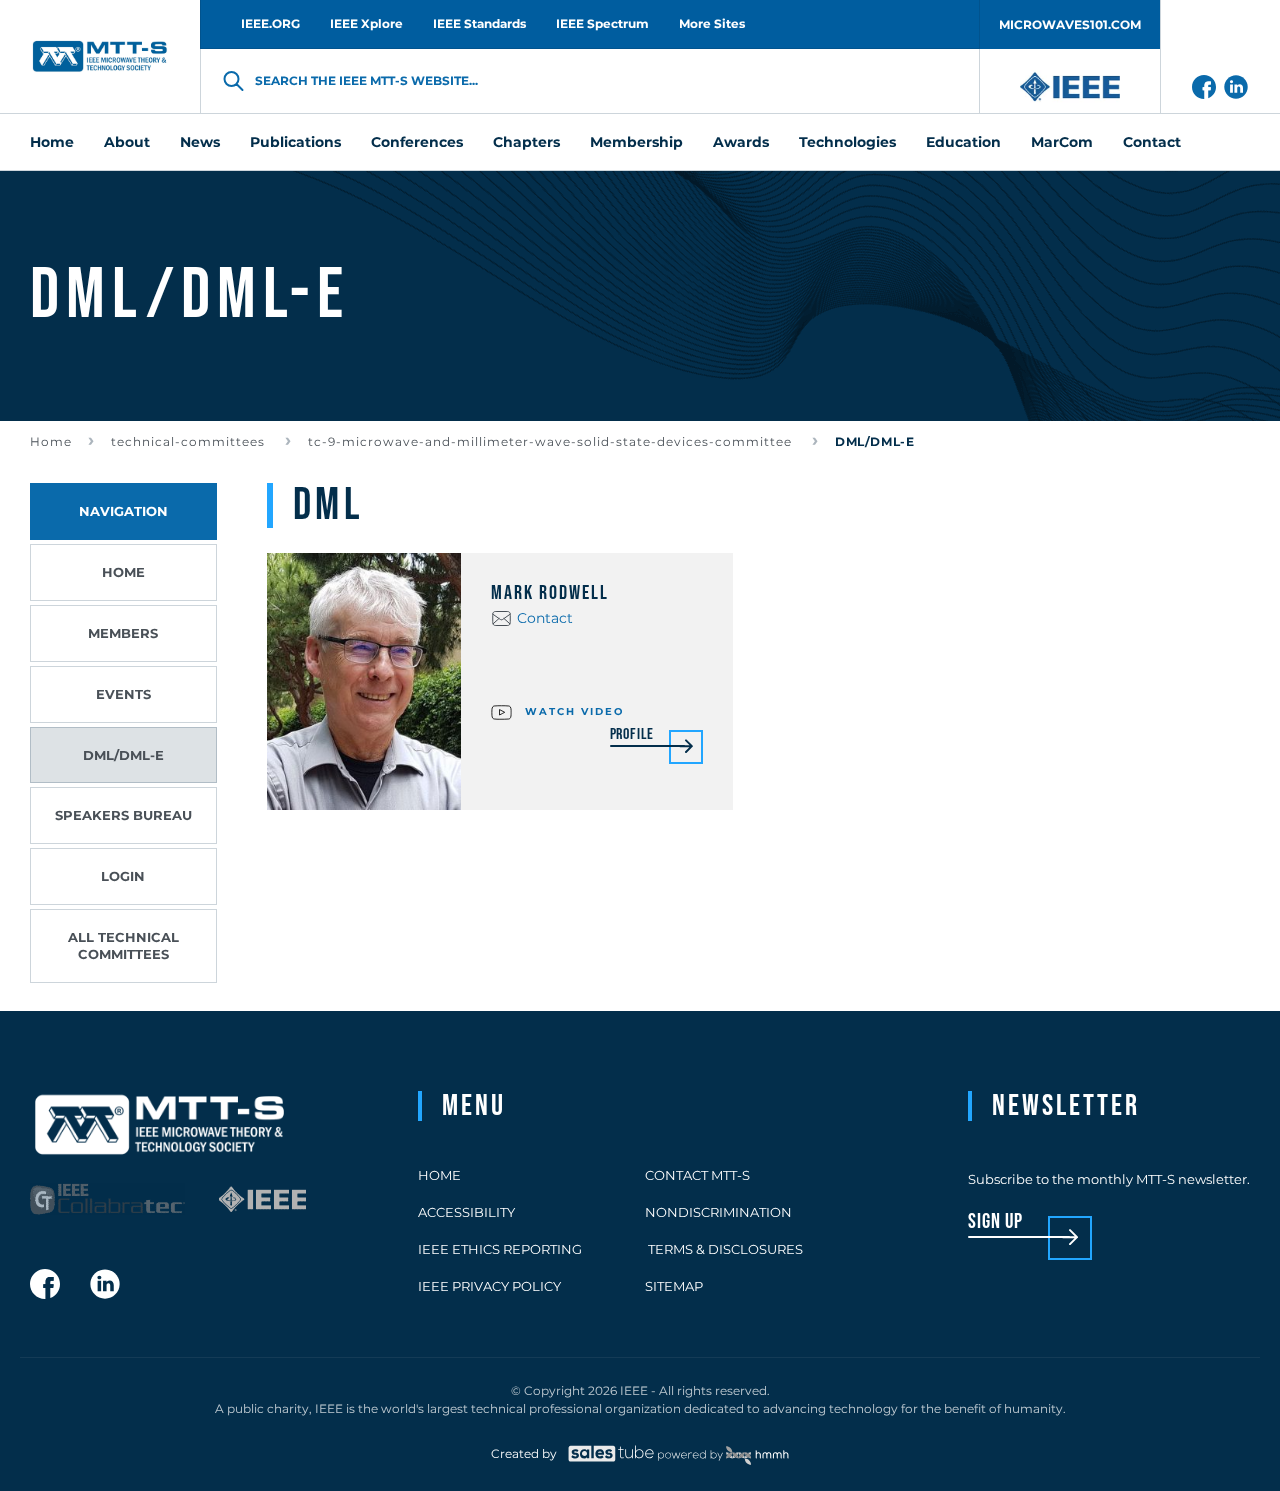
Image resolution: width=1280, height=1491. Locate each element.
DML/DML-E (123, 755)
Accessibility (466, 1212)
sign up (995, 1222)
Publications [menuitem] (295, 142)
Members (123, 633)
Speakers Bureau (123, 815)
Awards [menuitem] (741, 142)
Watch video (572, 711)
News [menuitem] (200, 142)
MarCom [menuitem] (1062, 142)
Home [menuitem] (52, 142)
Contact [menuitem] (1152, 142)
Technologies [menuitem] (847, 142)
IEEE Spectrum (602, 23)
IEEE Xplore (366, 23)
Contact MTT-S (697, 1175)
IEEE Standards (479, 23)
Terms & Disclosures (724, 1249)
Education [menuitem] (963, 142)
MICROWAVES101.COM (1070, 24)
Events (123, 694)
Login (123, 876)
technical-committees (190, 441)
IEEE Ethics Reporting (500, 1249)
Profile (632, 735)
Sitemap (674, 1286)
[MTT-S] (100, 56)
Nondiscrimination (718, 1212)
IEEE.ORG (270, 23)
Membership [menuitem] (636, 142)
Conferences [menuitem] (417, 142)
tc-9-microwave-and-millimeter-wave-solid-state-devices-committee (552, 441)
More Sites (712, 23)
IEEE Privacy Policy (489, 1286)
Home (51, 441)
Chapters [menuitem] (526, 142)
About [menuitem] (127, 142)
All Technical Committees (123, 945)
